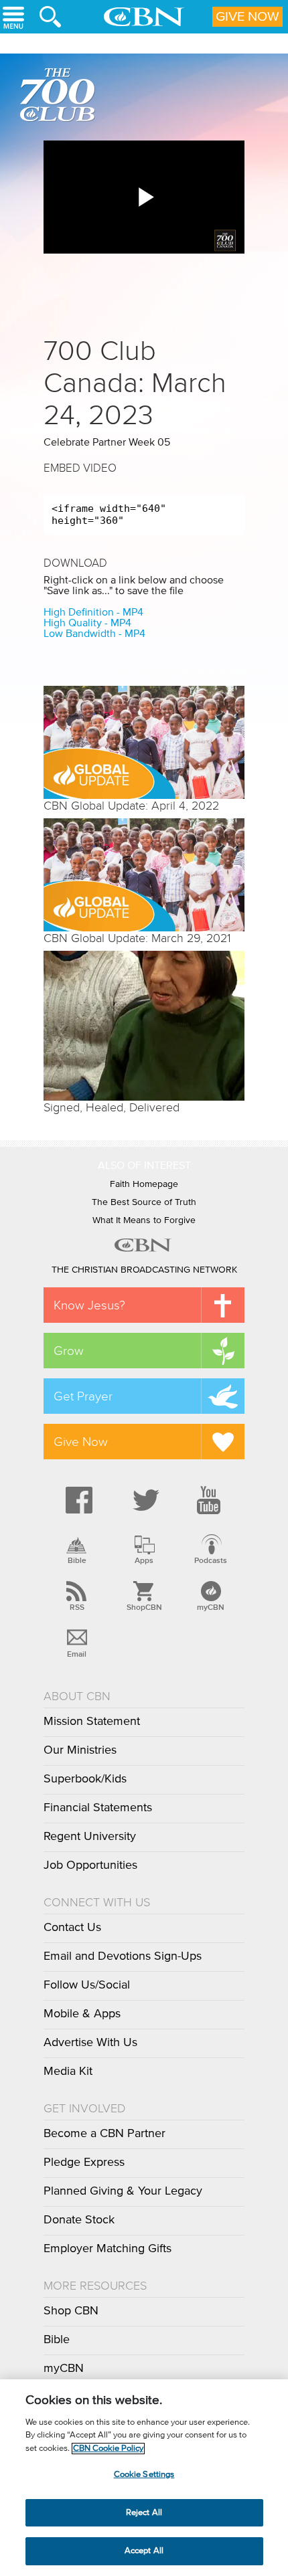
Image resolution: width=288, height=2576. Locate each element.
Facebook (77, 1500)
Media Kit (68, 2072)
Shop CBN (71, 2311)
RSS (77, 1607)
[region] (144, 2478)
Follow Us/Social (87, 1985)
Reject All (144, 2513)
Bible (77, 1560)
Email (77, 1654)
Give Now (247, 17)
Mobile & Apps (82, 2014)
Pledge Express (84, 2163)
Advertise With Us (90, 2043)
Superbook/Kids (85, 1779)
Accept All (144, 2551)
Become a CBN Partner (104, 2134)
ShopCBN (144, 1607)
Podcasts (211, 1560)
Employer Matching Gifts (107, 2249)
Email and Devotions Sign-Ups (123, 1956)
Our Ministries (80, 1750)
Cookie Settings (144, 2475)
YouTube (211, 1500)
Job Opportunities (90, 1865)
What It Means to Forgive (144, 1220)
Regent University (90, 1837)
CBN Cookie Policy (108, 2449)
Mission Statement (92, 1722)
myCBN (211, 1607)
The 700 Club (60, 97)
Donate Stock (79, 2220)
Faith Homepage (144, 1184)
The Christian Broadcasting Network (144, 1270)
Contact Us (72, 1928)
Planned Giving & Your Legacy (123, 2191)
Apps (144, 1560)
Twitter (144, 1500)
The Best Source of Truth (144, 1202)
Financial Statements (98, 1808)
